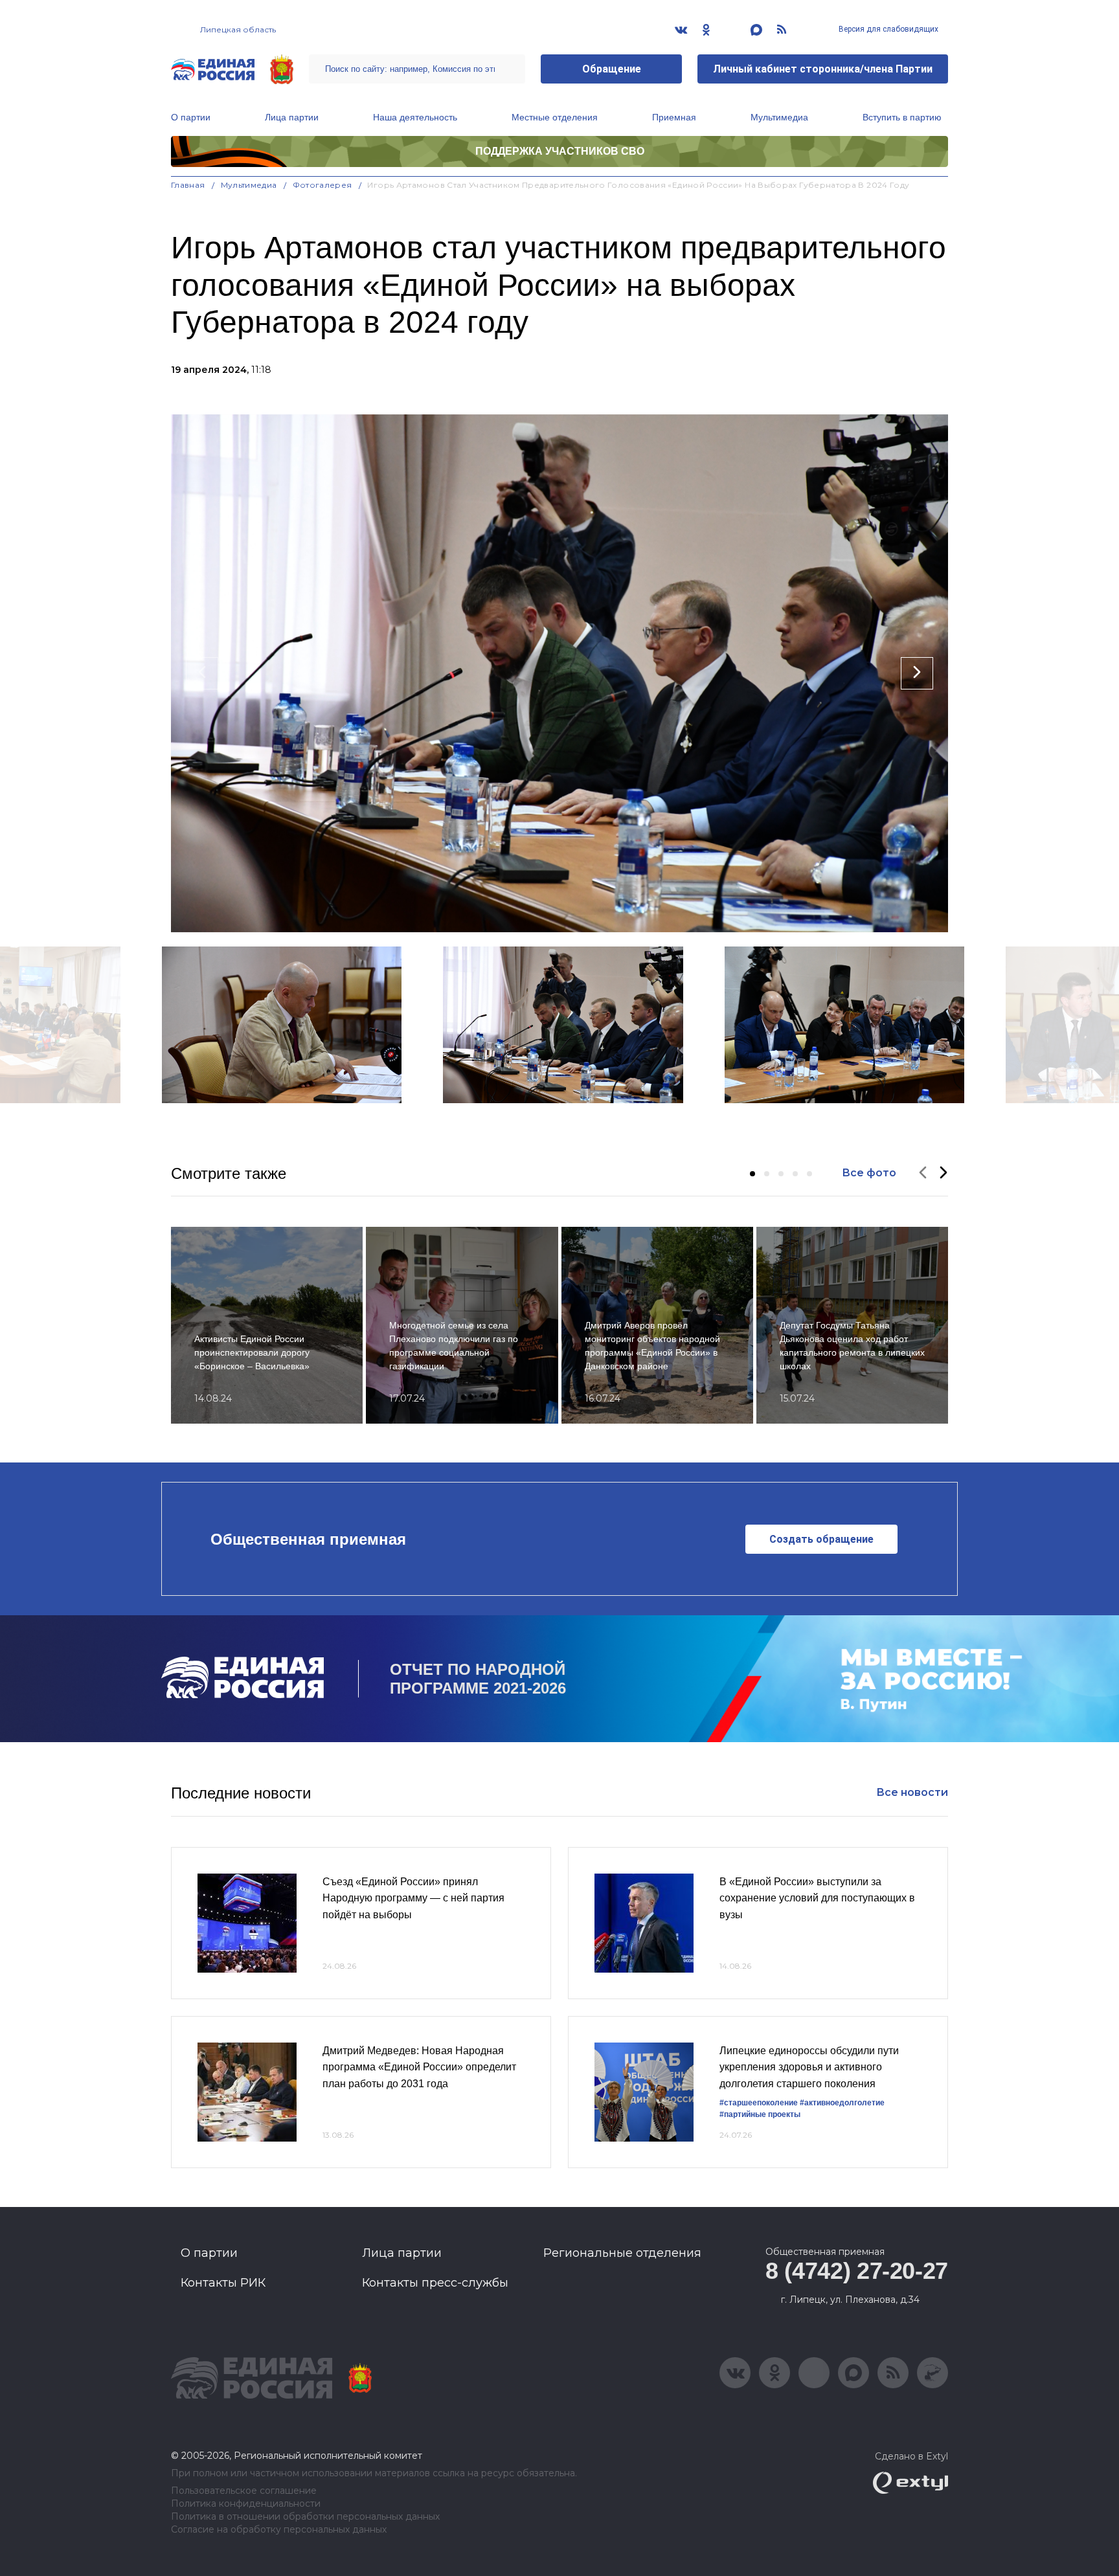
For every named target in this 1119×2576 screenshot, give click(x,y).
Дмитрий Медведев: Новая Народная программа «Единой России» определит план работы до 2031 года (419, 2067)
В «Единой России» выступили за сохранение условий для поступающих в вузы (817, 1898)
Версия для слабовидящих (887, 29)
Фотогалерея (322, 185)
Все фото (869, 1173)
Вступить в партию (902, 117)
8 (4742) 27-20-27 (857, 2271)
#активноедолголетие (842, 2103)
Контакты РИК (223, 2283)
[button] (752, 1174)
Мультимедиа (779, 117)
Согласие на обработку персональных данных (279, 2530)
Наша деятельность (415, 117)
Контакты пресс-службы (435, 2283)
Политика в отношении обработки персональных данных (305, 2517)
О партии (191, 117)
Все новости (912, 1792)
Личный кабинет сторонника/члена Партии (823, 69)
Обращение (612, 69)
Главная (188, 185)
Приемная (674, 117)
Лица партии (292, 117)
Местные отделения (555, 117)
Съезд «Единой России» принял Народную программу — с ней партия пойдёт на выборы (413, 1898)
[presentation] (202, 673)
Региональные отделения (622, 2253)
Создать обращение (821, 1539)
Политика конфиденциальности (246, 2504)
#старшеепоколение (759, 2103)
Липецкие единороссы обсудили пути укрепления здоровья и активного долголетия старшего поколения (809, 2067)
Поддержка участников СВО (560, 151)
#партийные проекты (760, 2114)
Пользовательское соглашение (244, 2491)
